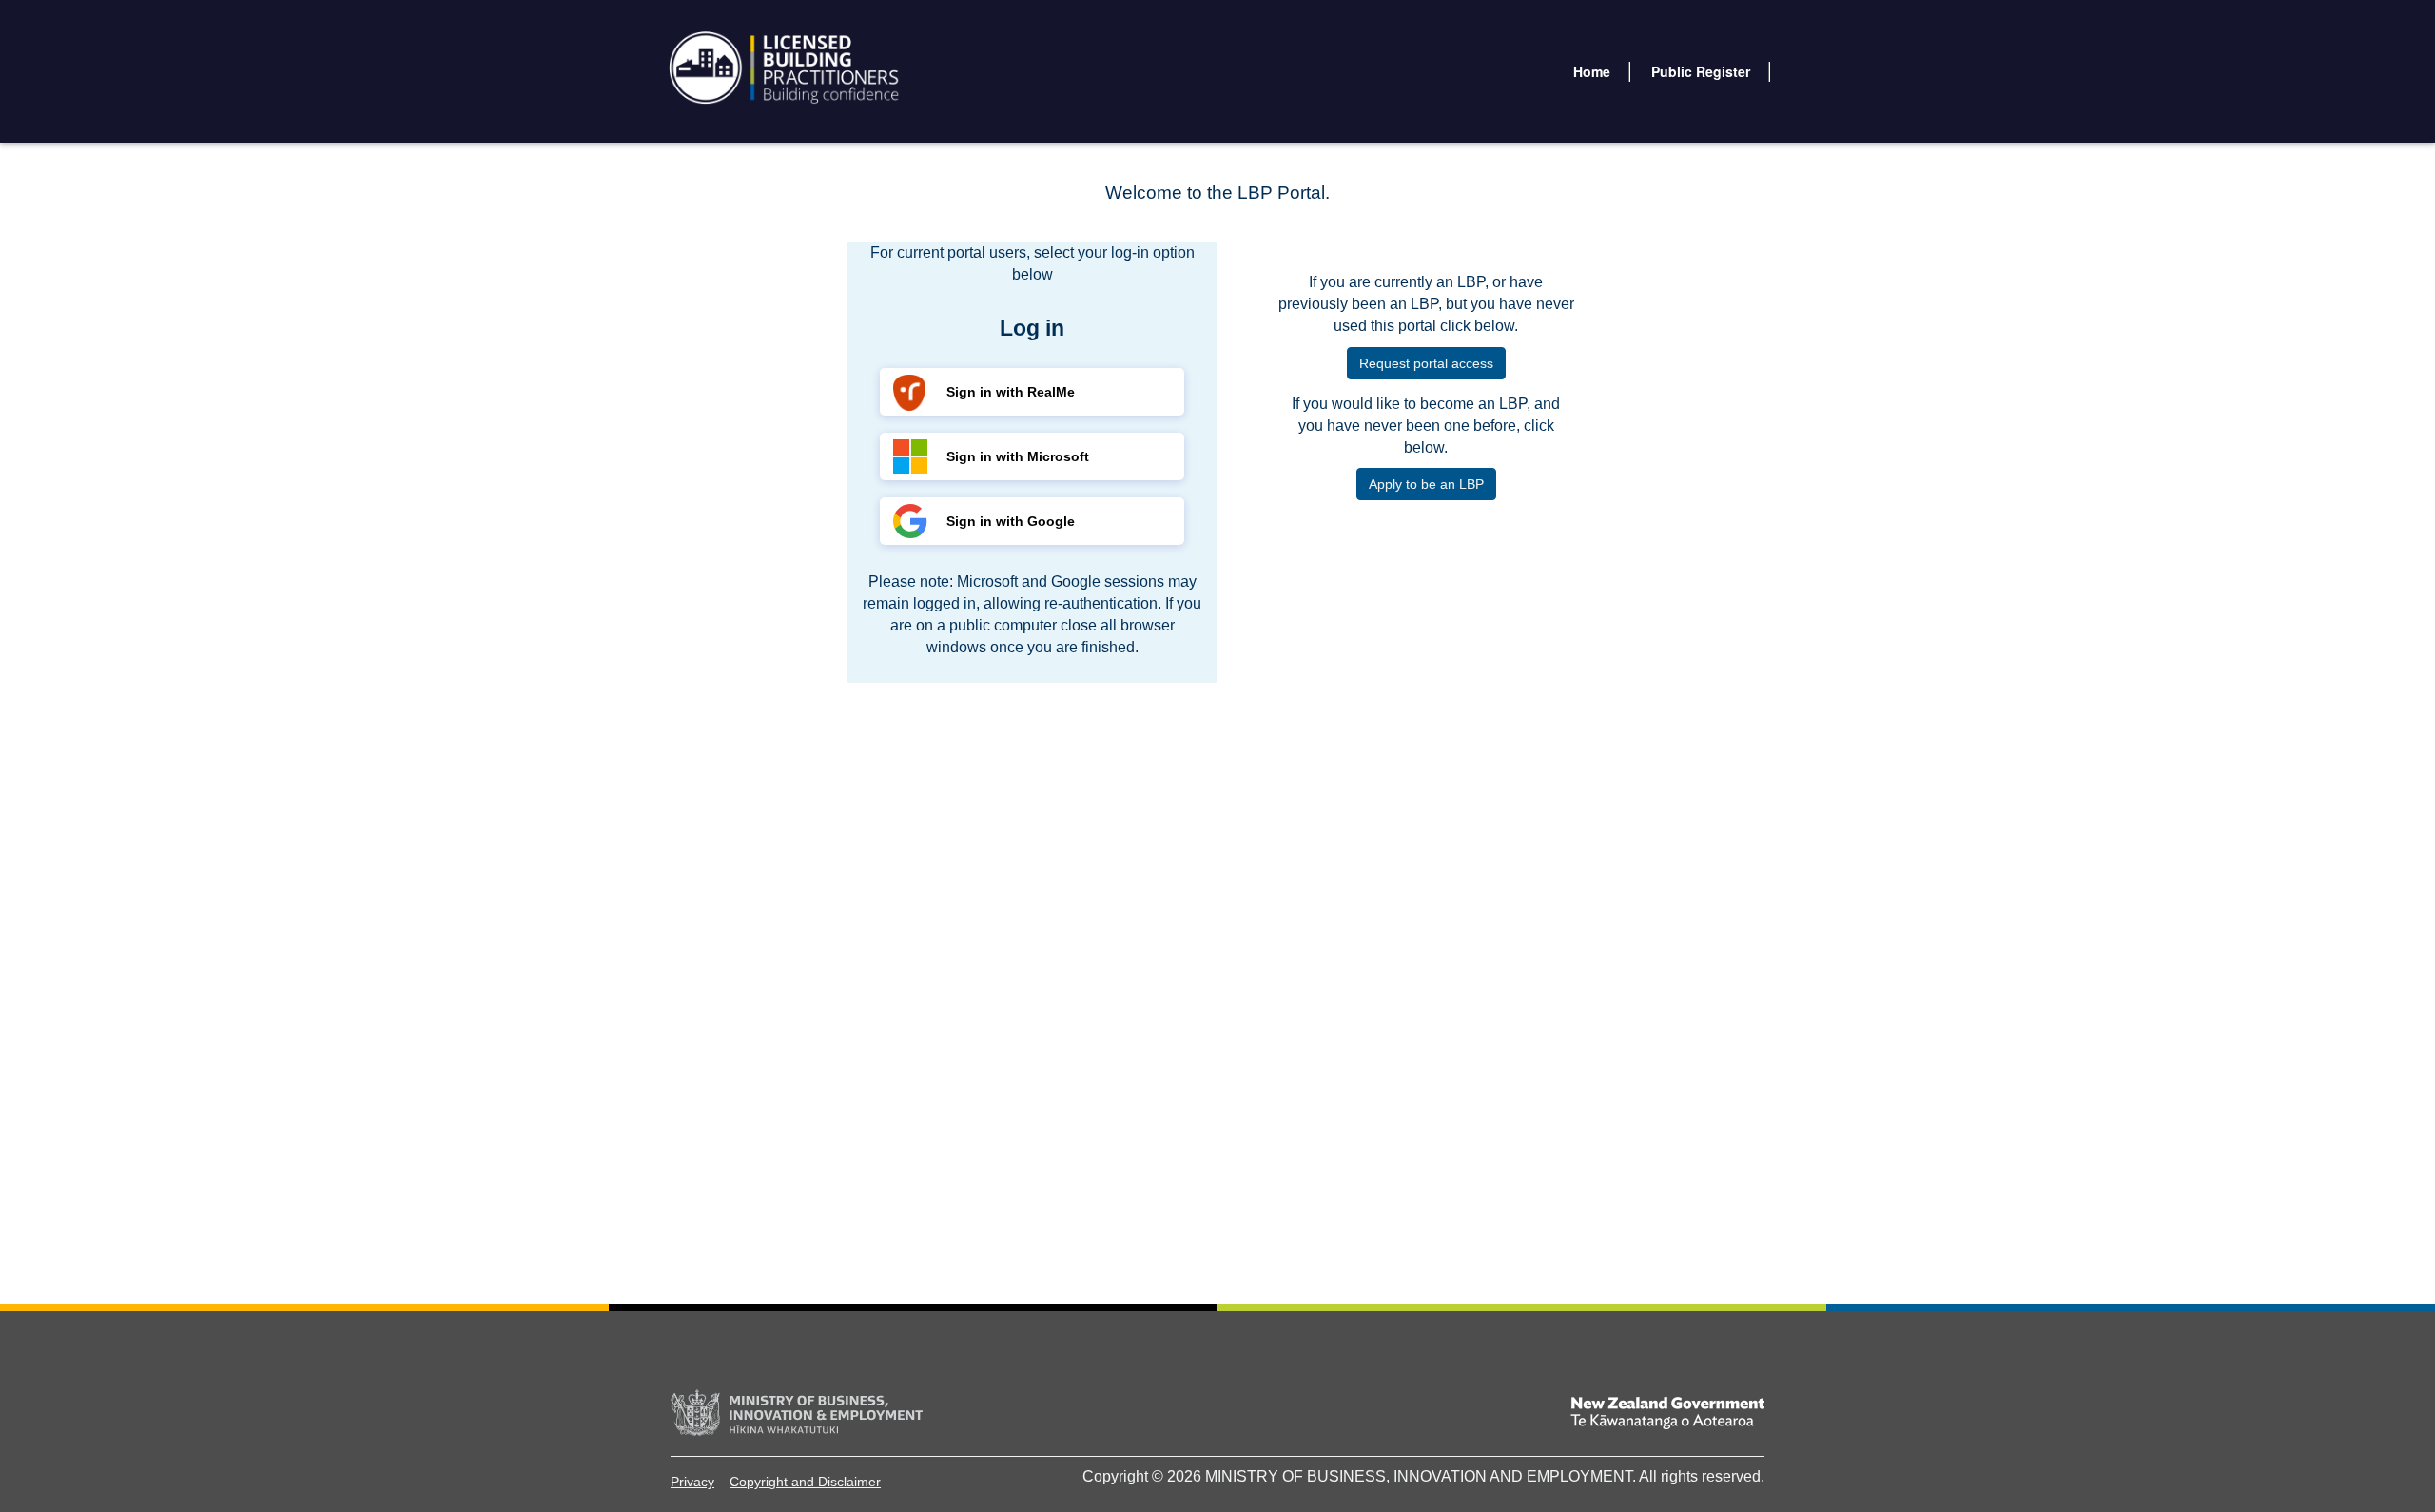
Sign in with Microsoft (1018, 456)
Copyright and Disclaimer (805, 1482)
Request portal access (1426, 363)
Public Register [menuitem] (1701, 71)
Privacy (692, 1482)
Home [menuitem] (1592, 71)
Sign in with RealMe (1011, 392)
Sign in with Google (1011, 521)
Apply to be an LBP (1426, 484)
